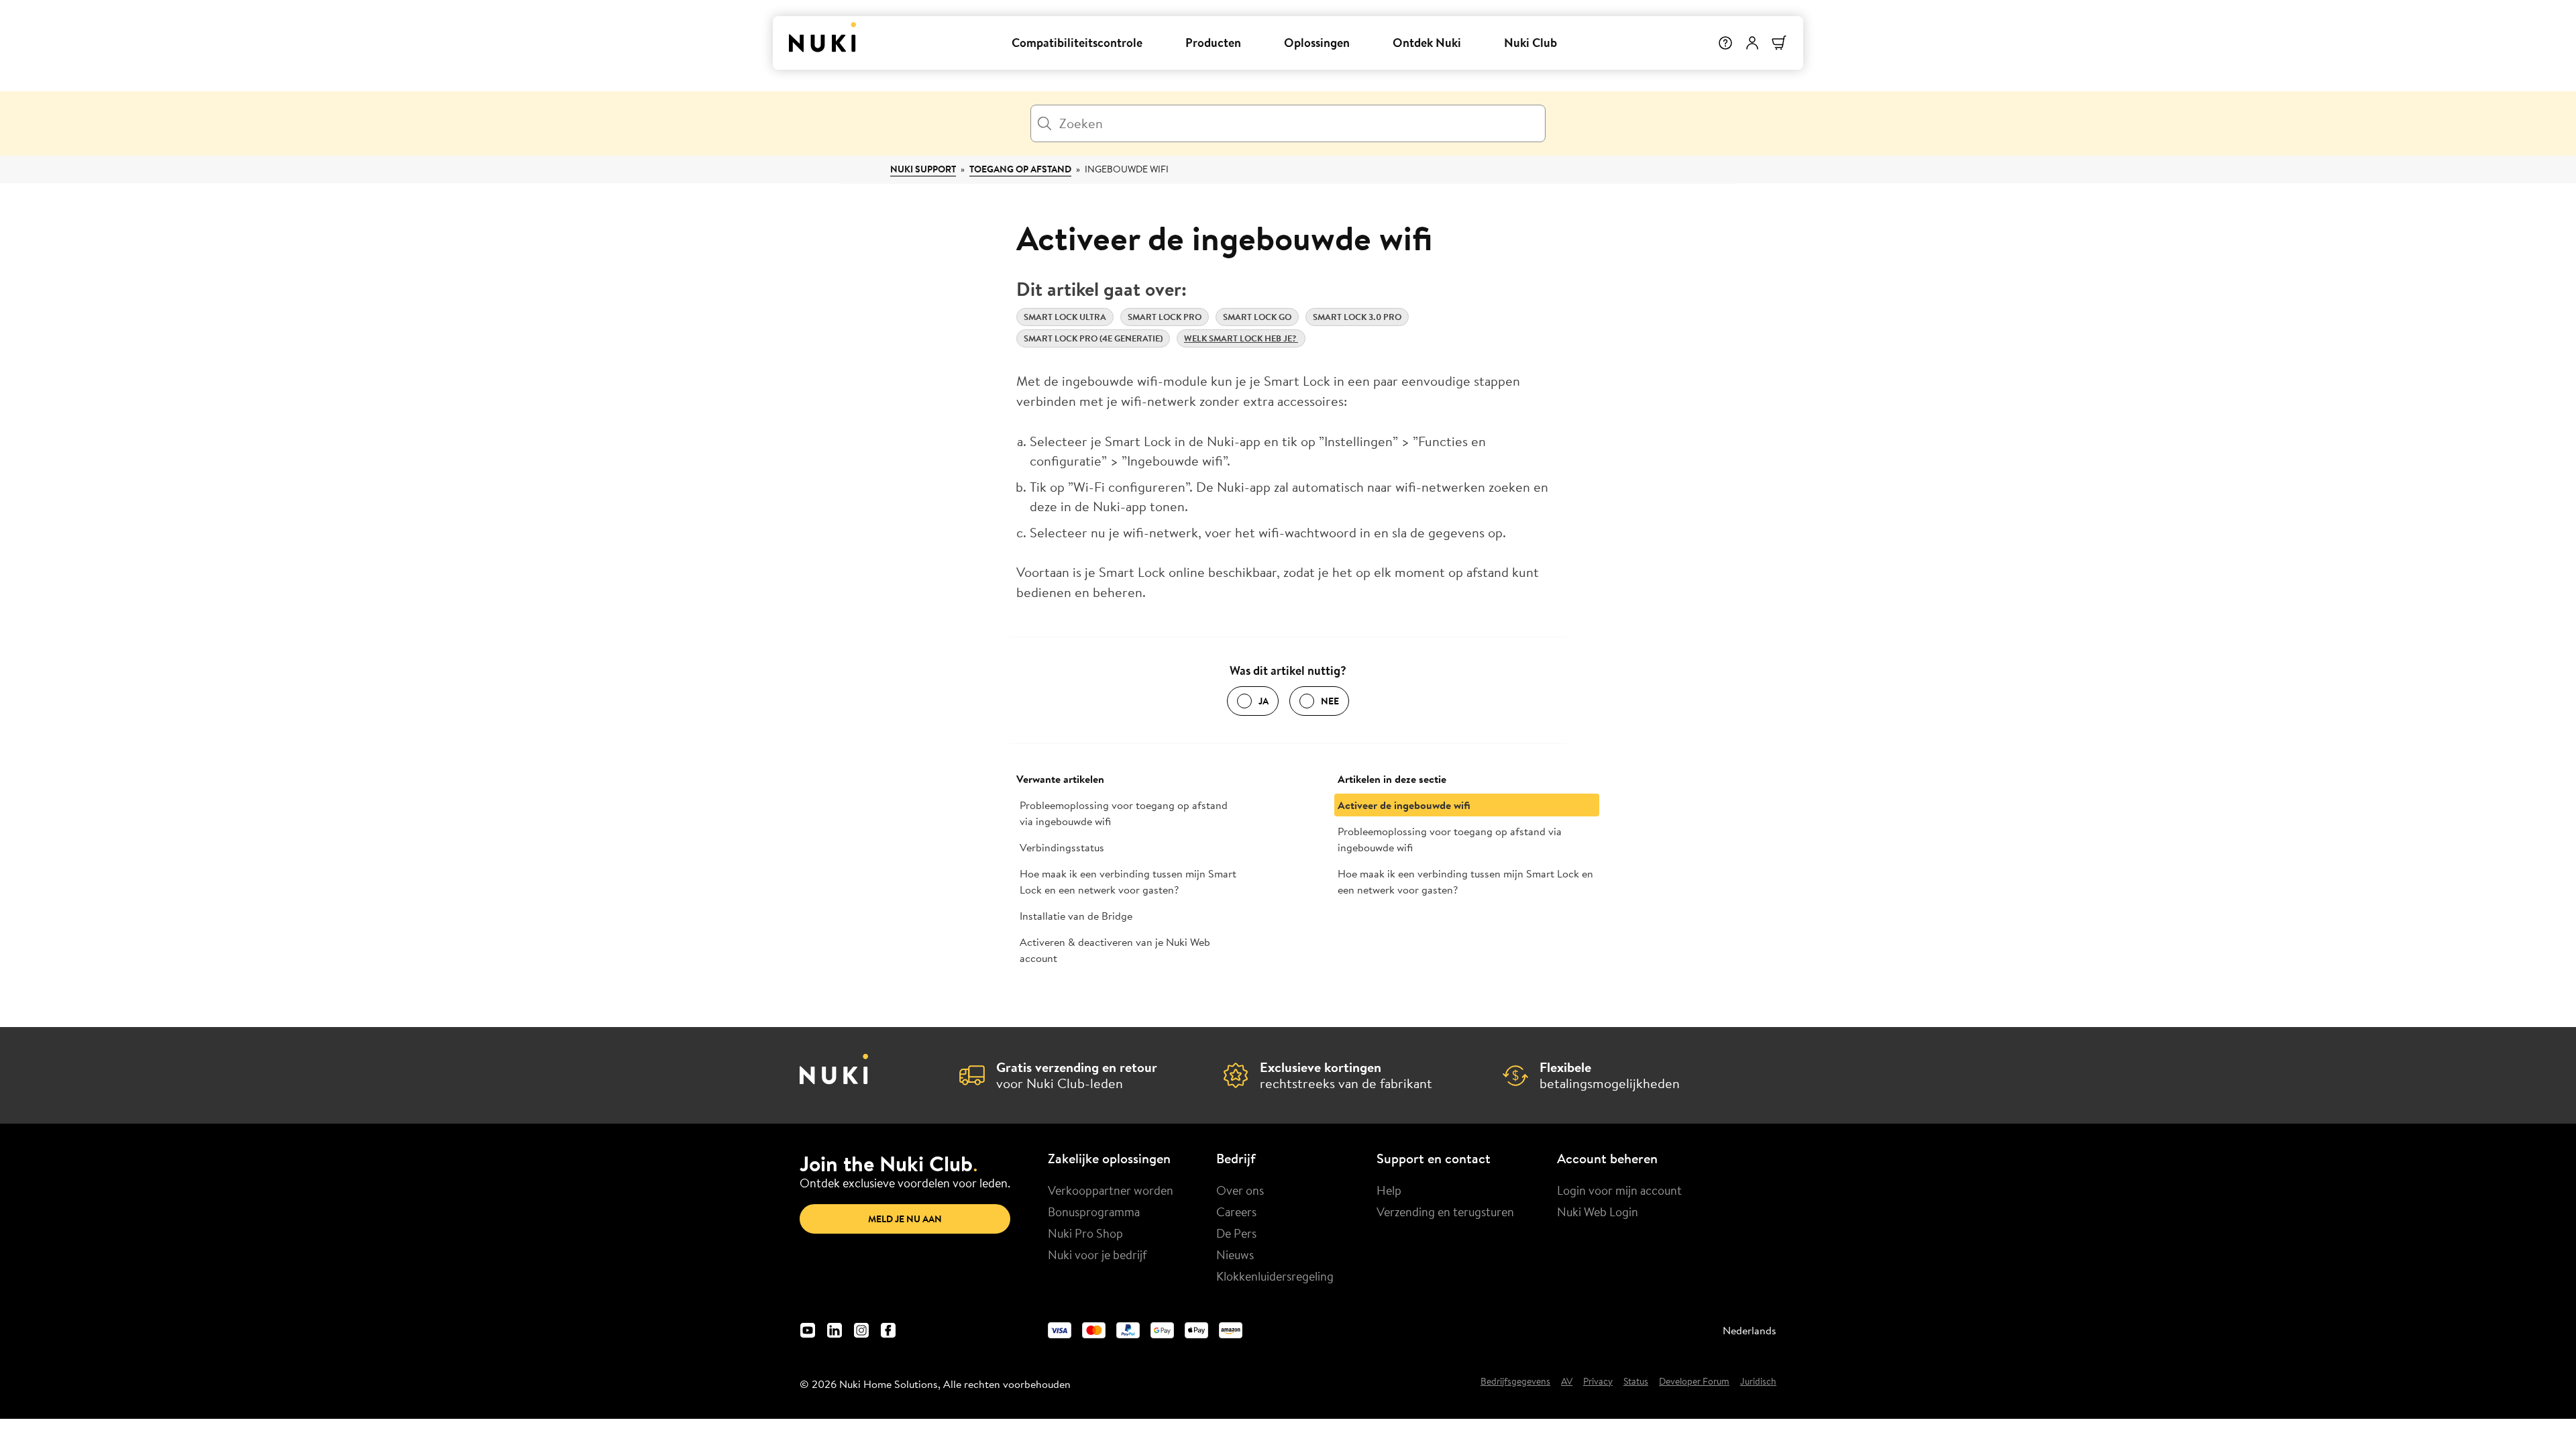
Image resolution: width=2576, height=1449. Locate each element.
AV (1567, 1382)
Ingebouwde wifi (1127, 169)
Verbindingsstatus (1062, 847)
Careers (1236, 1212)
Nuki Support (923, 169)
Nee (1330, 701)
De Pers (1236, 1233)
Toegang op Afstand (1020, 169)
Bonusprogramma (1094, 1212)
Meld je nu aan (905, 1219)
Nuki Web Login (1598, 1212)
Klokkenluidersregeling (1275, 1276)
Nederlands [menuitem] (1750, 1330)
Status (1636, 1382)
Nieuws (1235, 1254)
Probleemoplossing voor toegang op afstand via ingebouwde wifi (1124, 813)
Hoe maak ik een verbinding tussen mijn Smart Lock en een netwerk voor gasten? (1128, 881)
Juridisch (1758, 1382)
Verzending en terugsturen (1445, 1212)
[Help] (1725, 43)
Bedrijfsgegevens (1515, 1382)
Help (1389, 1190)
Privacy (1598, 1382)
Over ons (1240, 1190)
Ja (1264, 701)
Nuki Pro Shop (1085, 1233)
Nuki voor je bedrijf (1097, 1254)
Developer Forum (1694, 1382)
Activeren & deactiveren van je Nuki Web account (1115, 950)
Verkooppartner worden (1111, 1190)
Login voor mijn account (1619, 1190)
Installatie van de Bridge (1076, 916)
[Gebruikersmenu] (1752, 43)
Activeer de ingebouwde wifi (1404, 805)
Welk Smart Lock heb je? (1241, 338)
